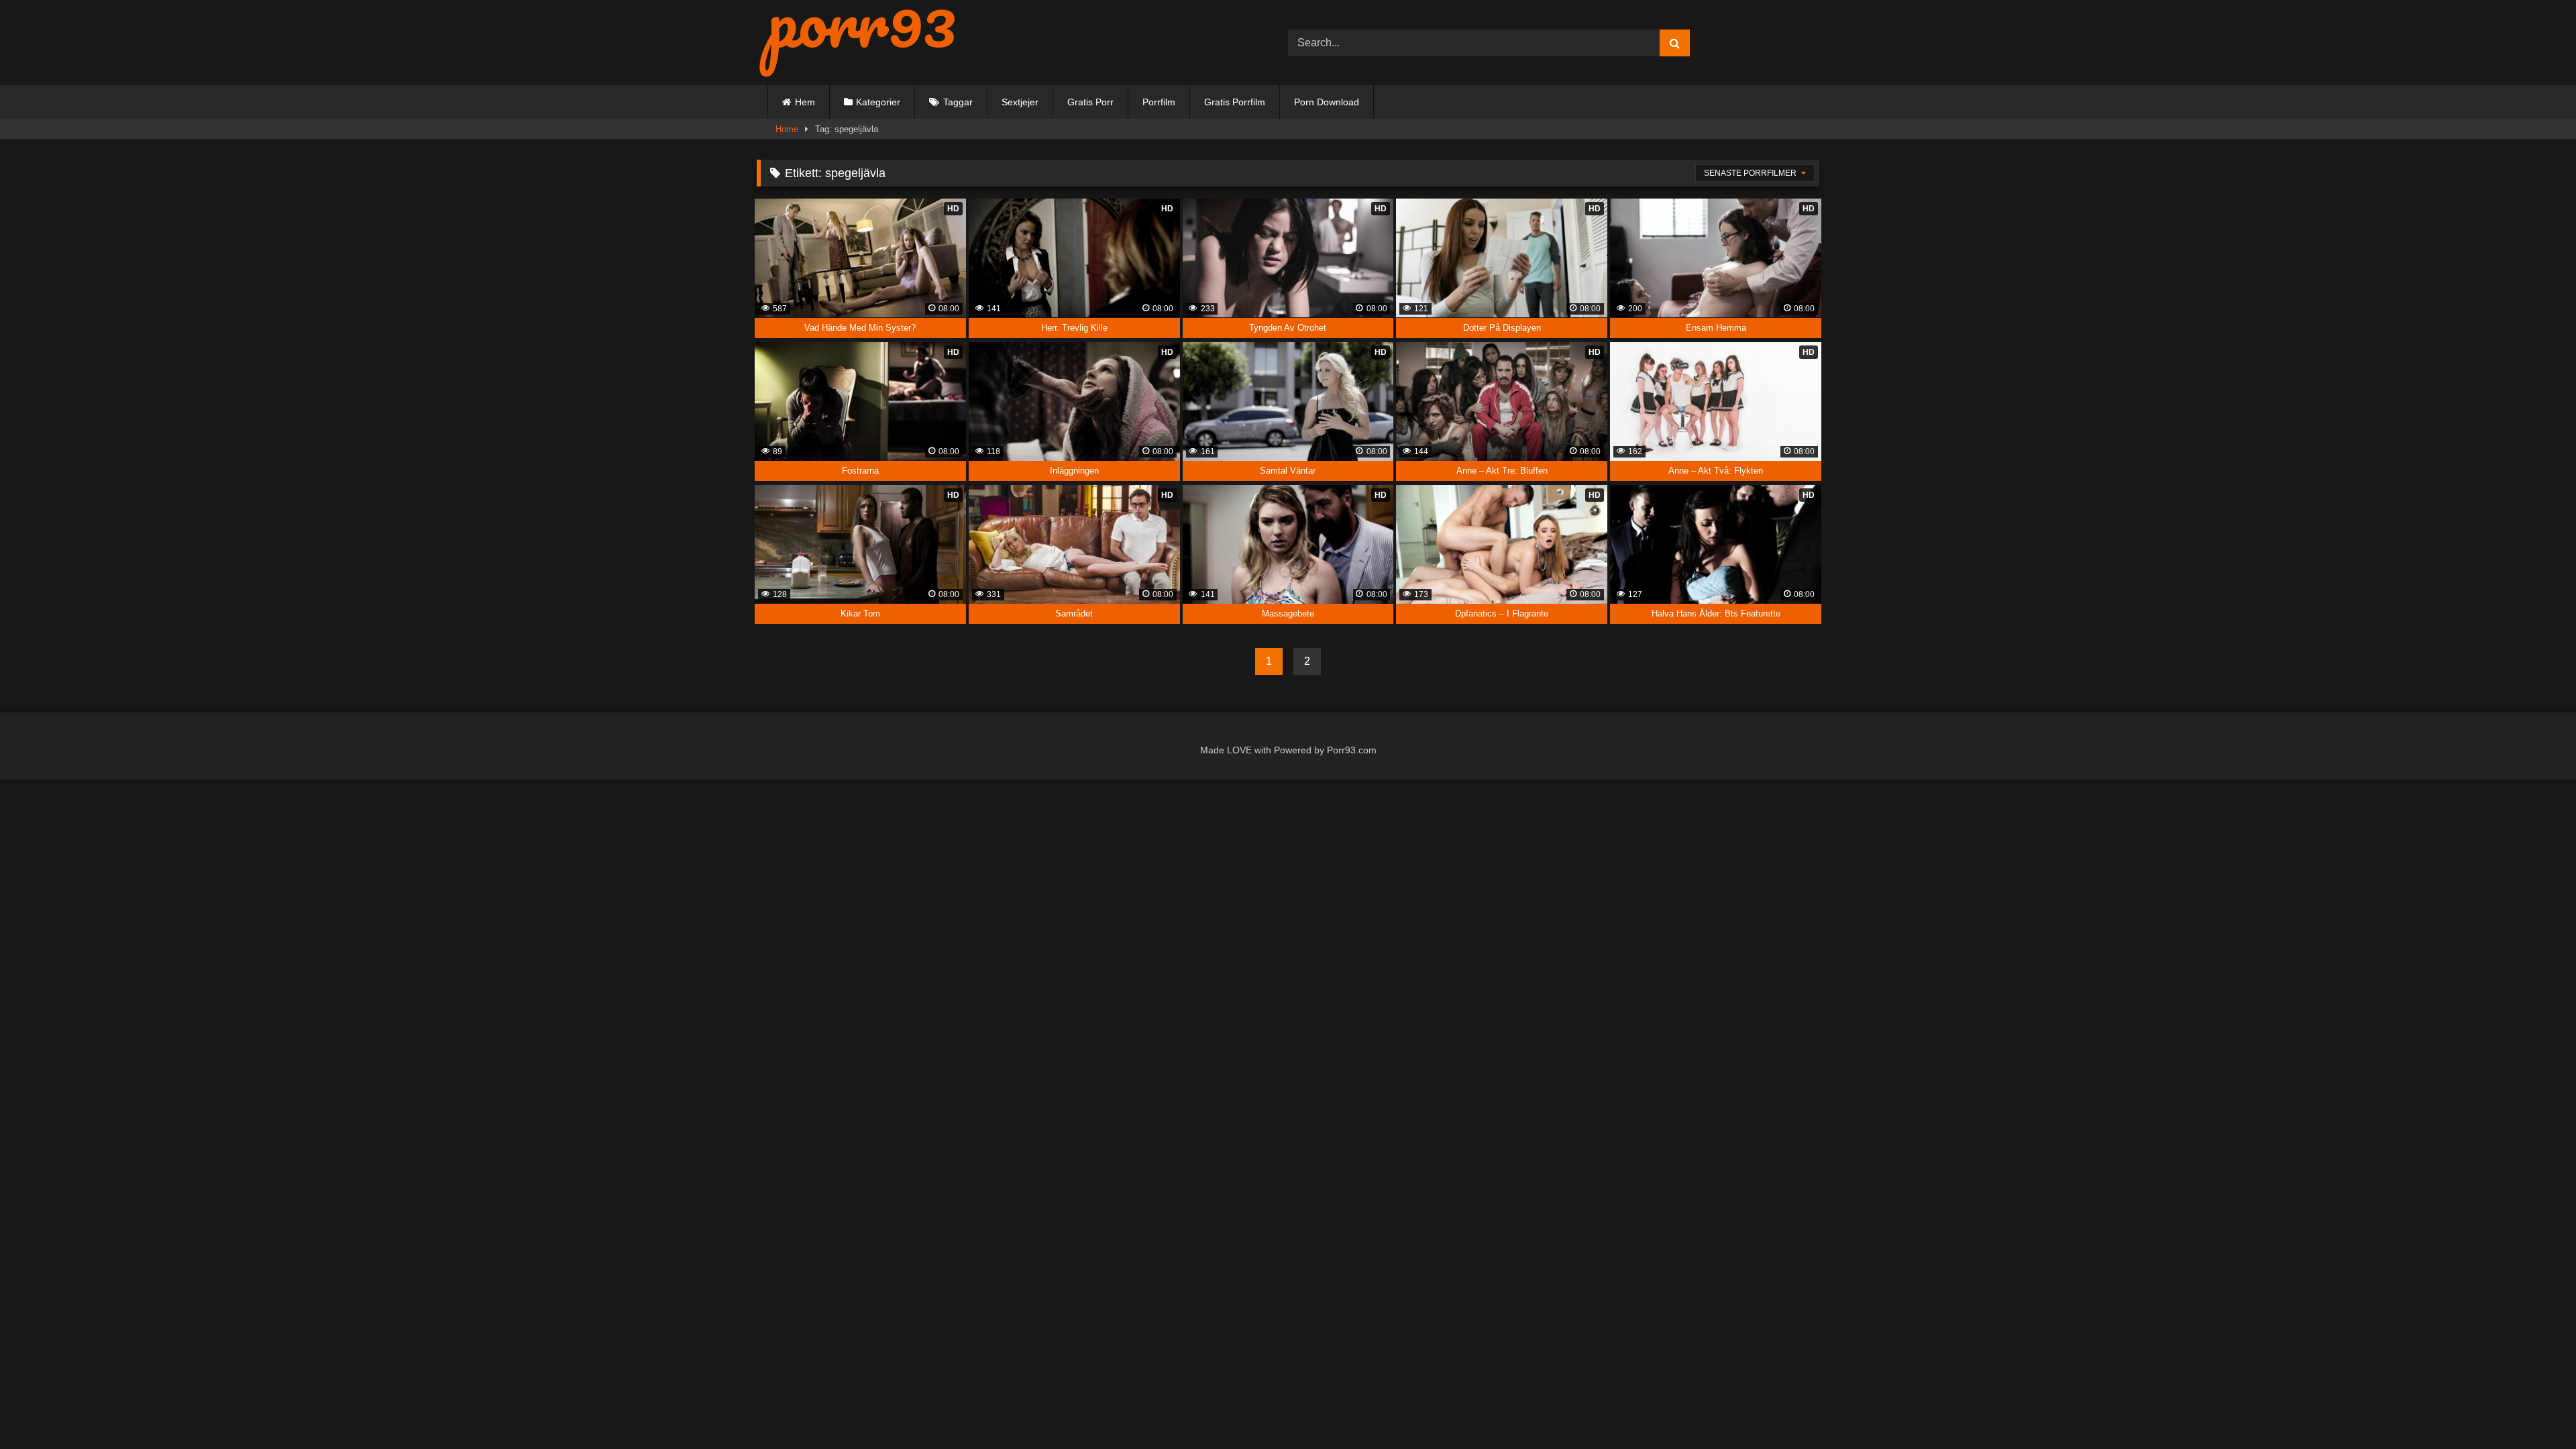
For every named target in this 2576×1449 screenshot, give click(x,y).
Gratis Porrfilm (1235, 102)
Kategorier (878, 102)
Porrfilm (1159, 102)
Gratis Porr (1090, 102)
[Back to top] (2535, 1410)
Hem (805, 102)
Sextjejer (1020, 102)
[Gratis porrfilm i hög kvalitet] (857, 43)
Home (787, 129)
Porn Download (1327, 102)
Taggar (958, 102)
